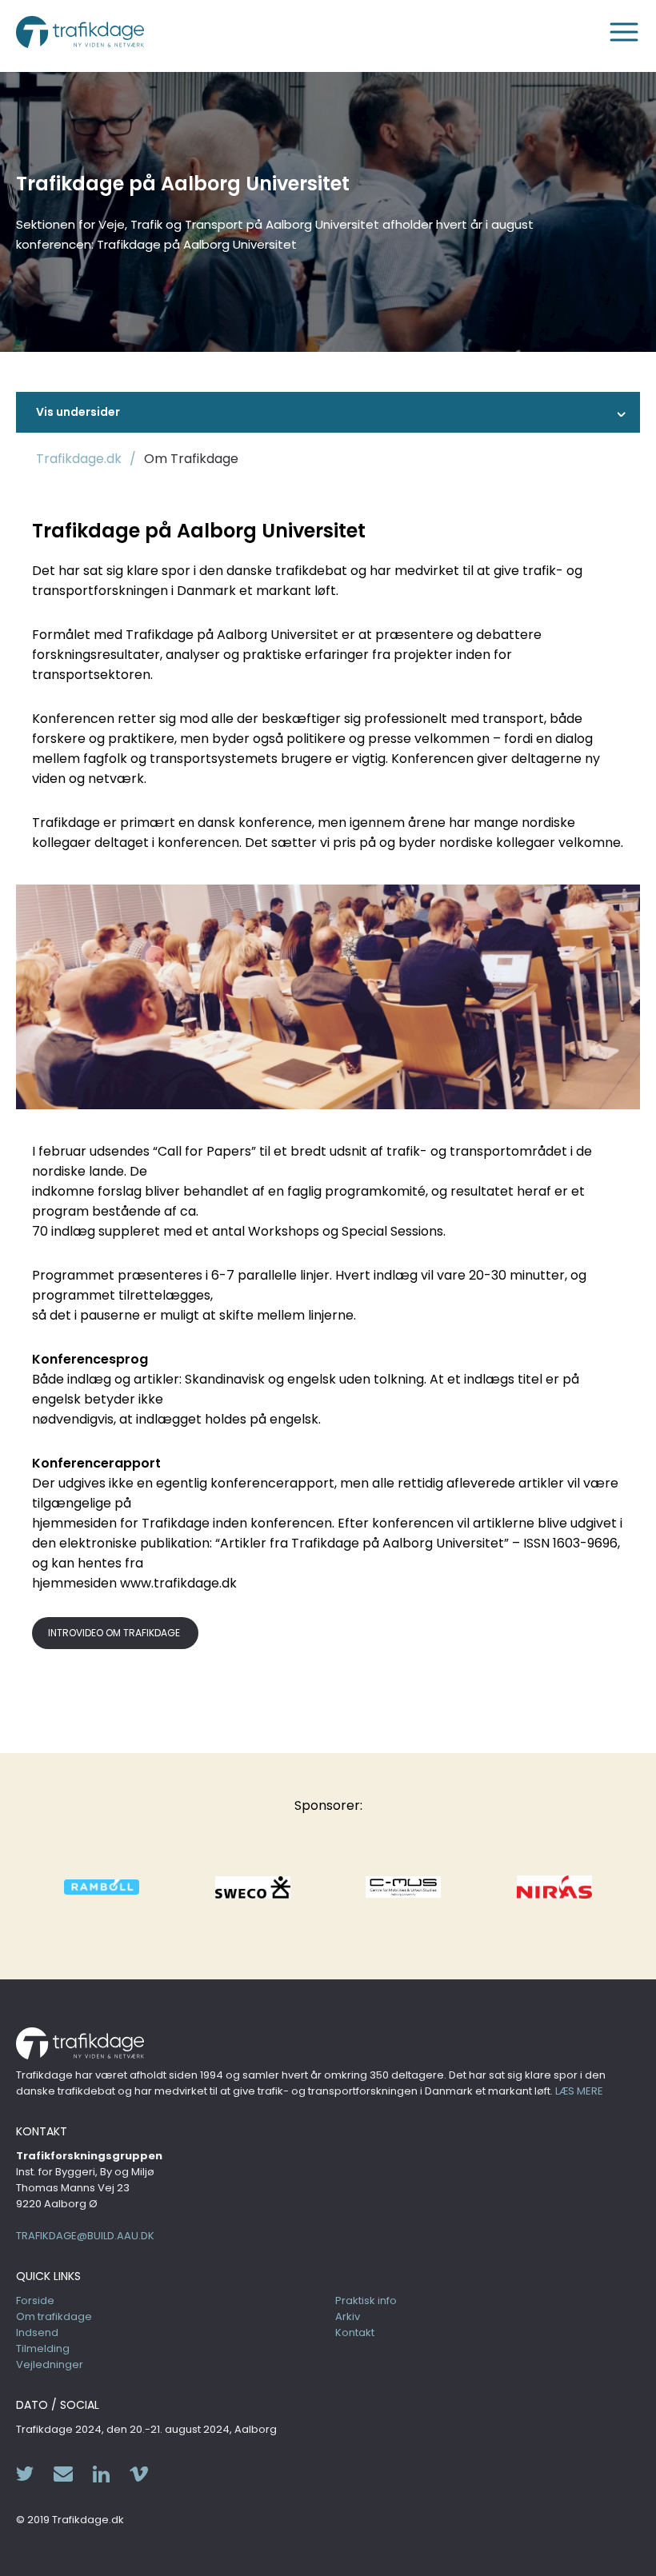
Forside (35, 2300)
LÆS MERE (579, 2091)
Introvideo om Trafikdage (115, 1633)
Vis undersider (78, 412)
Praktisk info (366, 2300)
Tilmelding (43, 2348)
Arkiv (348, 2316)
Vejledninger (50, 2364)
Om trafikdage (54, 2316)
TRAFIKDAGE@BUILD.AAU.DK (85, 2236)
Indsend (37, 2332)
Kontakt (355, 2332)
